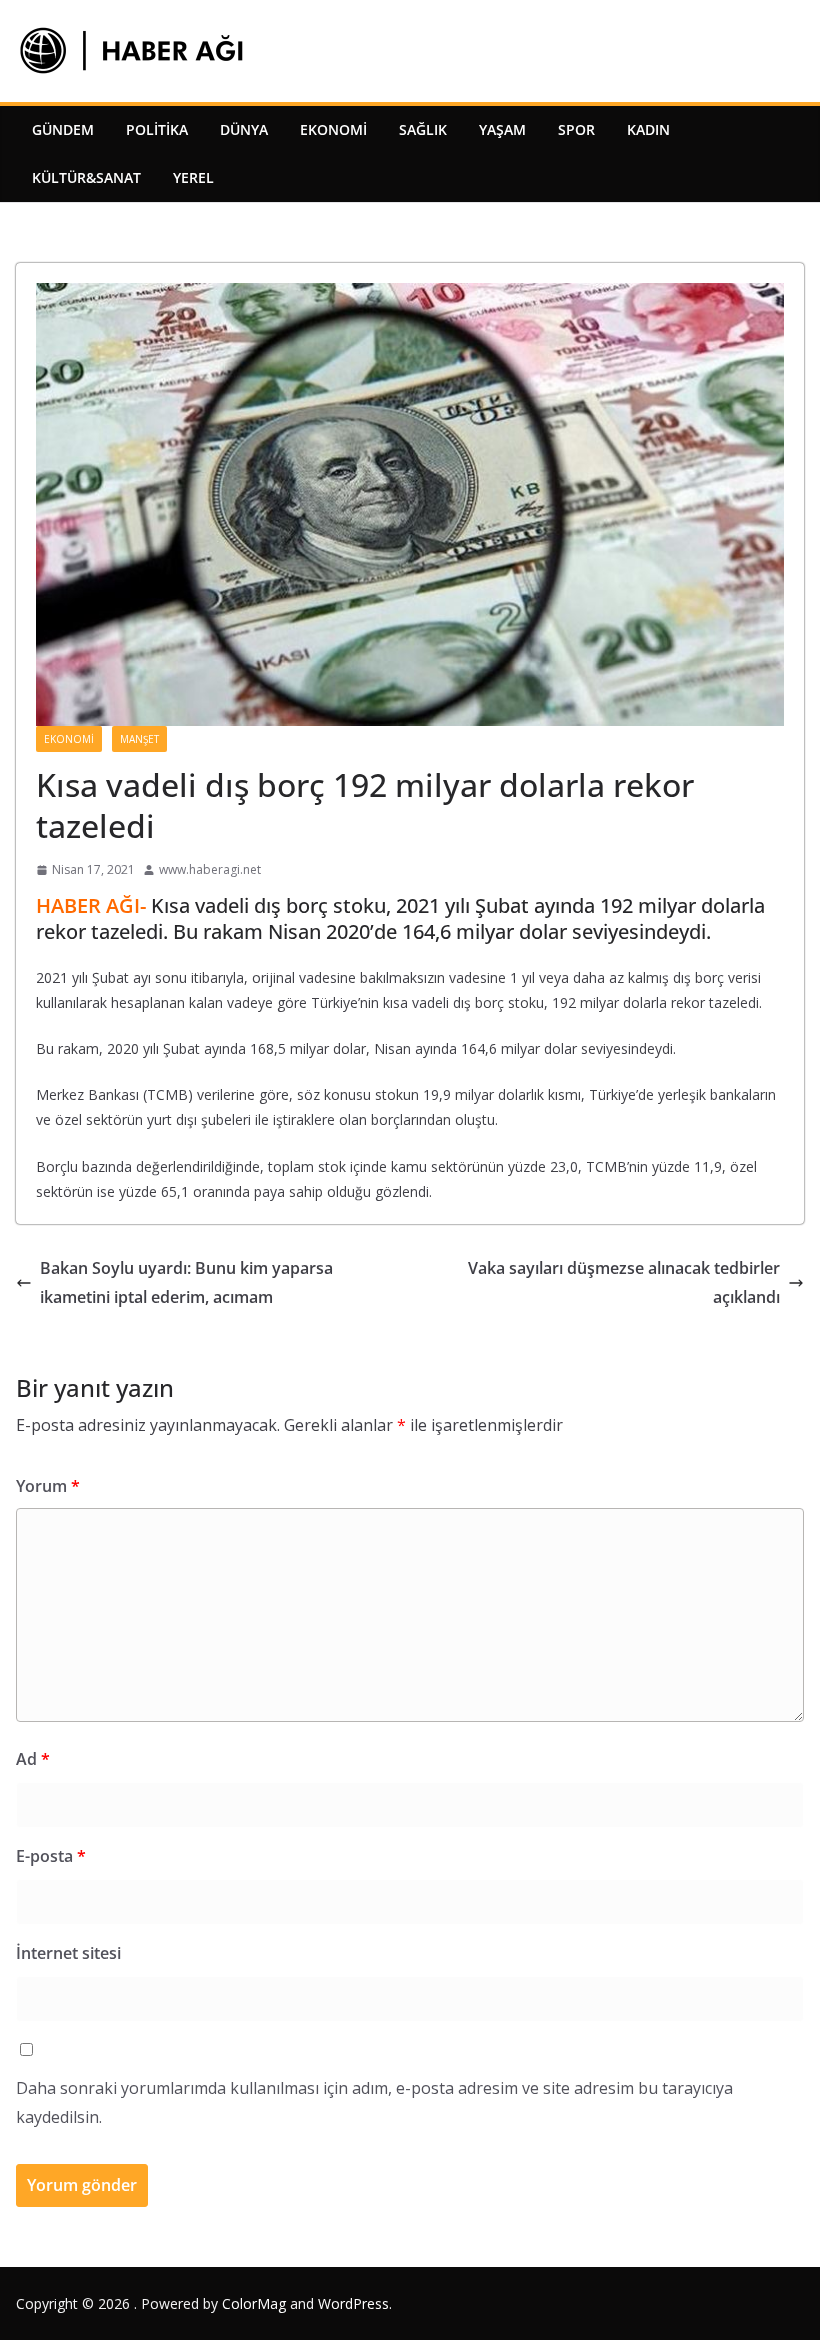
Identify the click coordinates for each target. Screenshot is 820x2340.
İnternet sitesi (68, 1953)
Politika (157, 129)
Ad (33, 1759)
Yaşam (502, 129)
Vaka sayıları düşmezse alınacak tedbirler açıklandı (624, 1282)
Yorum (48, 1486)
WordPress (353, 2303)
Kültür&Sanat (86, 177)
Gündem (63, 129)
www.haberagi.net (210, 869)
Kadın (648, 129)
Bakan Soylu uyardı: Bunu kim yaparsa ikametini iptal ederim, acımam (186, 1282)
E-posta (51, 1856)
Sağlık (423, 129)
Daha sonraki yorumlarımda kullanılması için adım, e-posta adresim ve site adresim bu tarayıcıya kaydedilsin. (374, 2102)
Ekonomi (333, 129)
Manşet (139, 739)
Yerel (193, 177)
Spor (576, 129)
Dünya (244, 129)
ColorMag (254, 2303)
